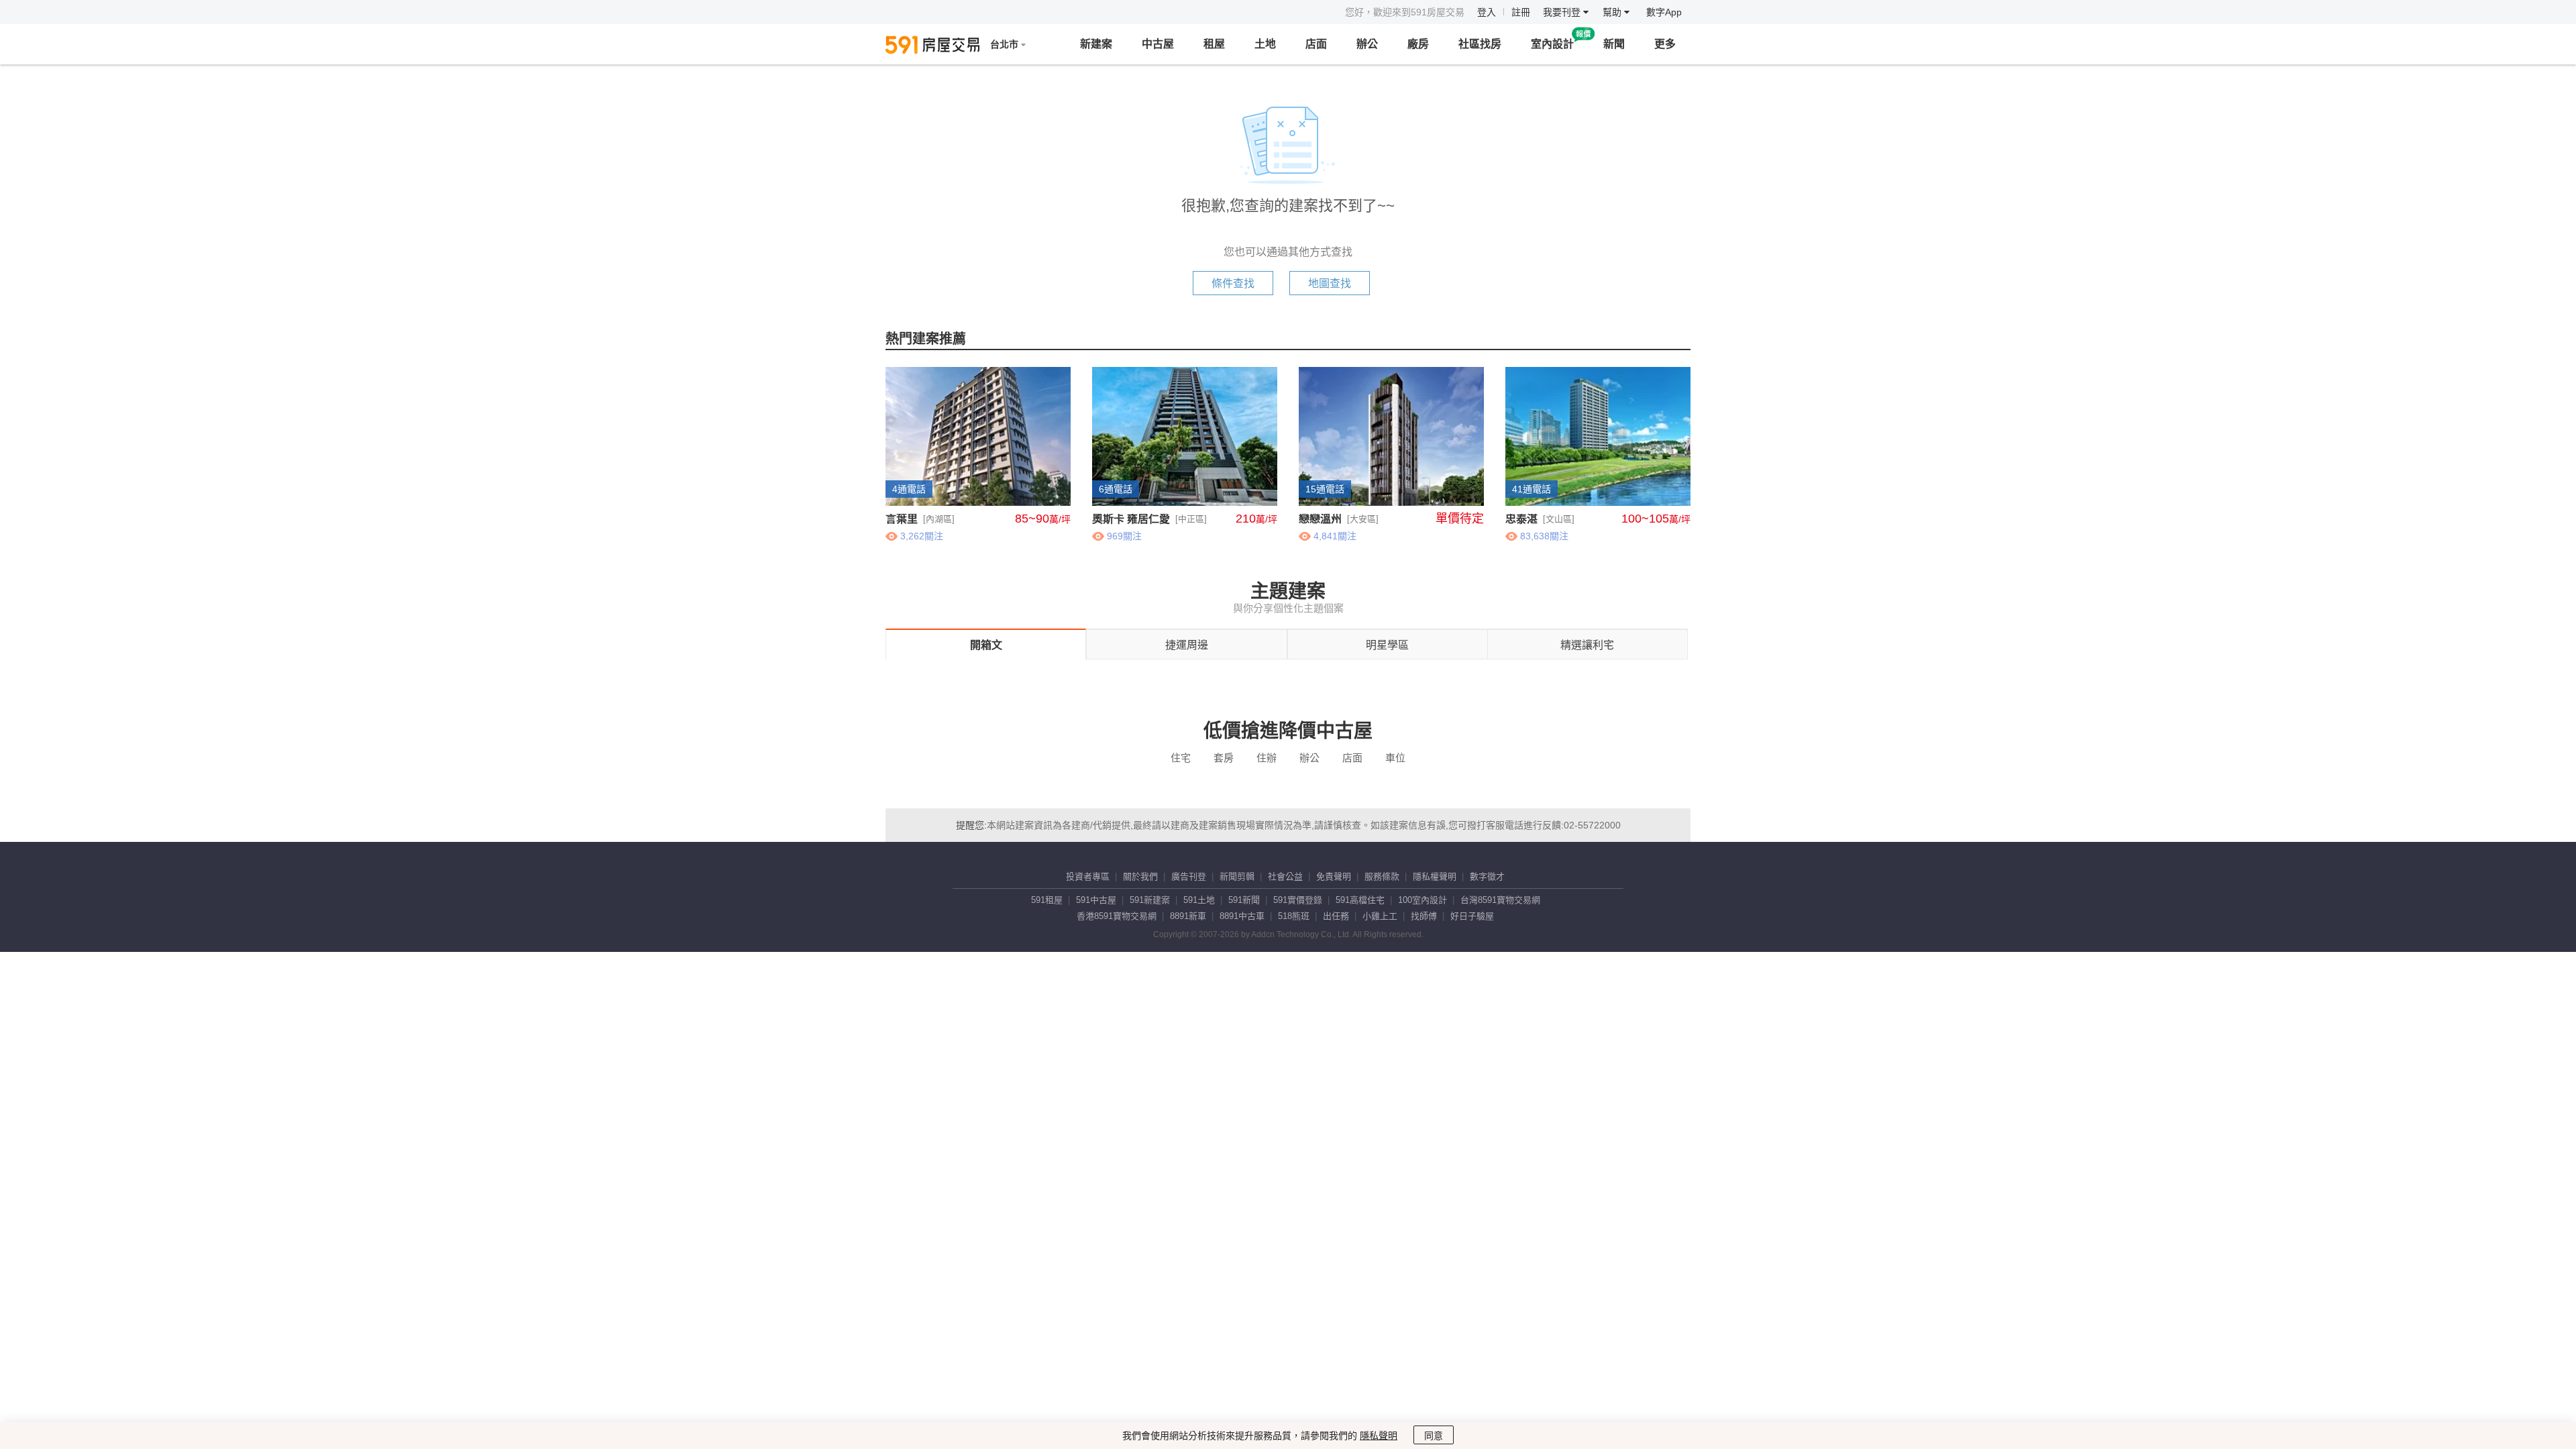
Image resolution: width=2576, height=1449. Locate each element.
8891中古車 (1242, 916)
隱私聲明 (1379, 1436)
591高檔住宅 (1360, 900)
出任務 (1336, 916)
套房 (1224, 758)
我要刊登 (1563, 12)
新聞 (1614, 44)
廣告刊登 (1189, 876)
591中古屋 (1096, 900)
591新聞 (1244, 900)
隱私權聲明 (1435, 876)
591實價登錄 (1298, 900)
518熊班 (1294, 916)
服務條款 (1382, 876)
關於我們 (1140, 876)
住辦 (1267, 758)
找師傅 (1424, 916)
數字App (1664, 12)
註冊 (1521, 12)
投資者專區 (1088, 876)
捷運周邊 (1187, 645)
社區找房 (1480, 44)
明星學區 (1387, 645)
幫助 (1613, 12)
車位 (1395, 758)
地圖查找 (1330, 283)
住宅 (1181, 758)
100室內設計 (1423, 900)
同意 (1434, 1436)
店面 (1316, 44)
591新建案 (1150, 900)
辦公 (1367, 44)
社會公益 (1285, 876)
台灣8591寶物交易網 (1500, 900)
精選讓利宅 (1587, 645)
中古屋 (1158, 44)
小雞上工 (1380, 916)
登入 (1487, 12)
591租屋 (1047, 900)
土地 (1265, 44)
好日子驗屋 (1472, 916)
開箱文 (986, 645)
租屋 (1214, 44)
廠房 (1418, 44)
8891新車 (1188, 916)
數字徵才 (1487, 876)
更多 (1665, 44)
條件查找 (1233, 283)
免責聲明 (1334, 876)
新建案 (1096, 44)
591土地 (1199, 900)
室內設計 (1552, 44)
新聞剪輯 (1237, 876)
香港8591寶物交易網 (1117, 916)
